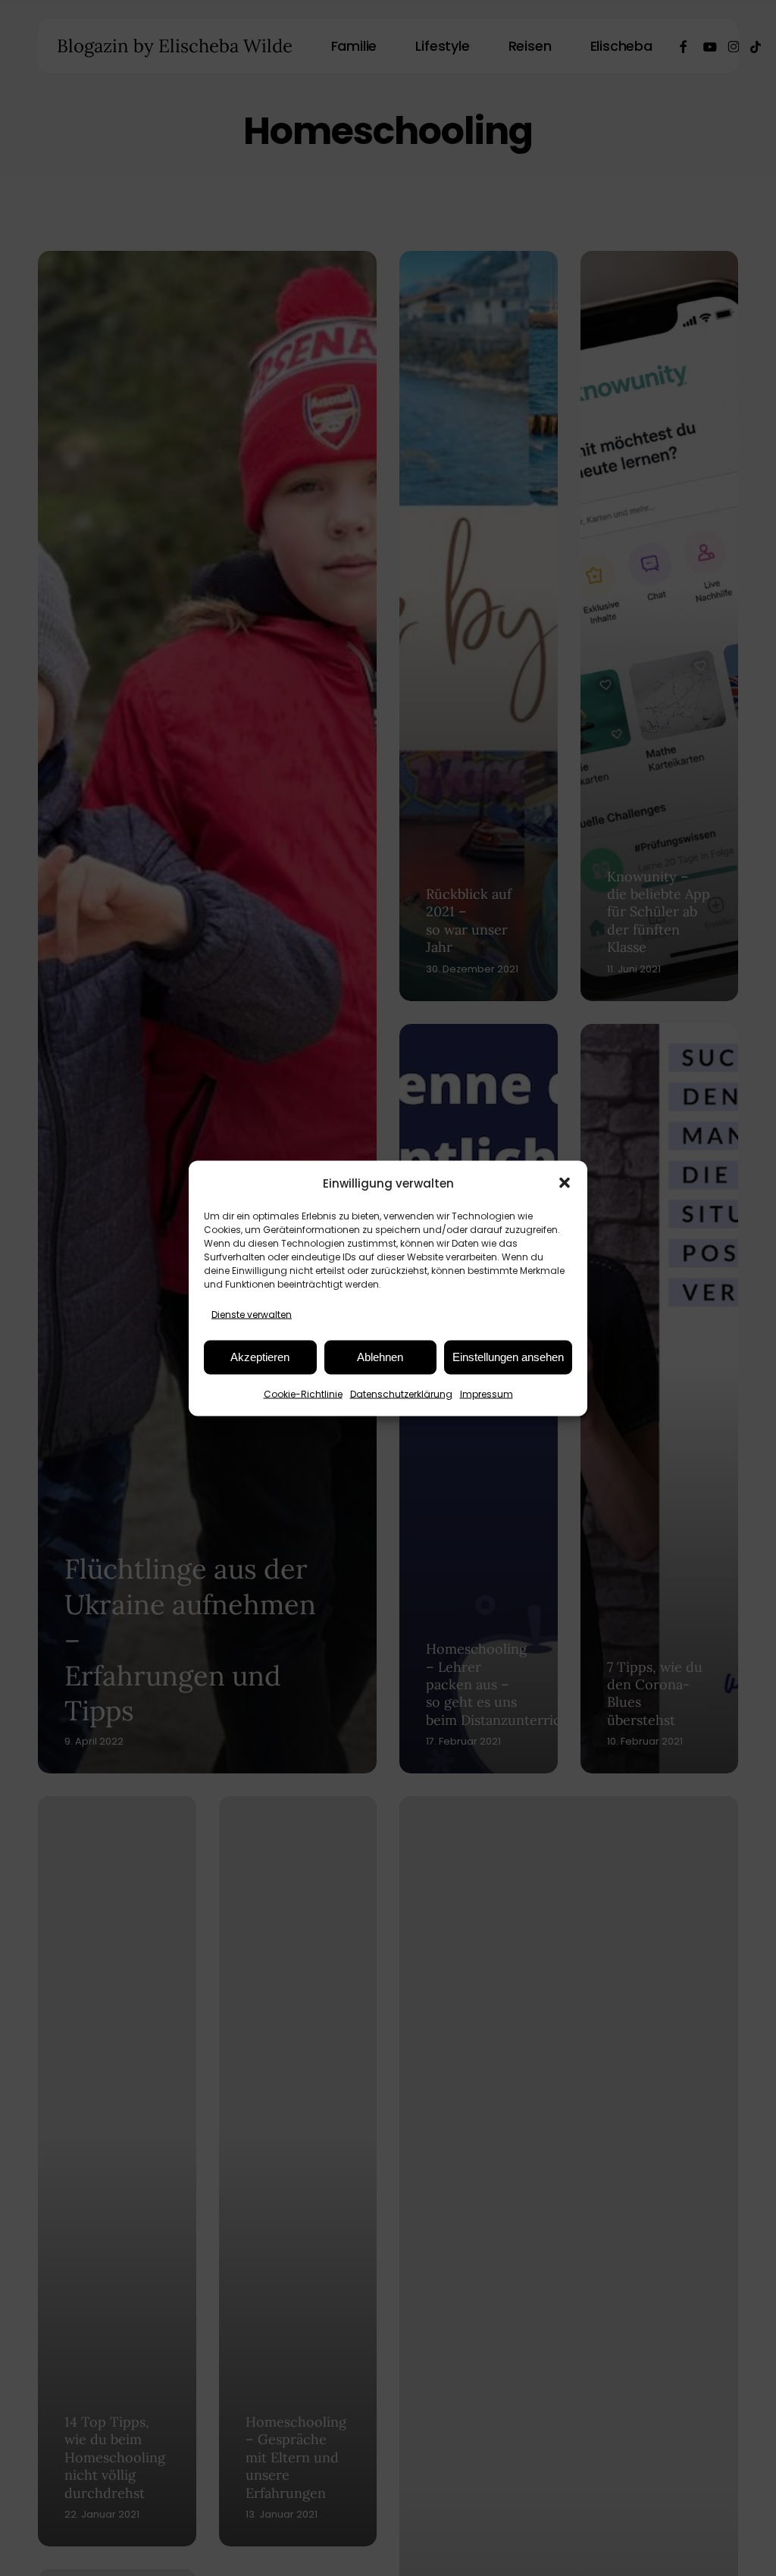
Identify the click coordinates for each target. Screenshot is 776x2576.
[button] (565, 1183)
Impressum (487, 1393)
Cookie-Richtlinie (303, 1393)
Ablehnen (380, 1357)
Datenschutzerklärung (401, 1393)
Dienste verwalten (252, 1314)
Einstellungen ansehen (508, 1357)
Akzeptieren (260, 1357)
